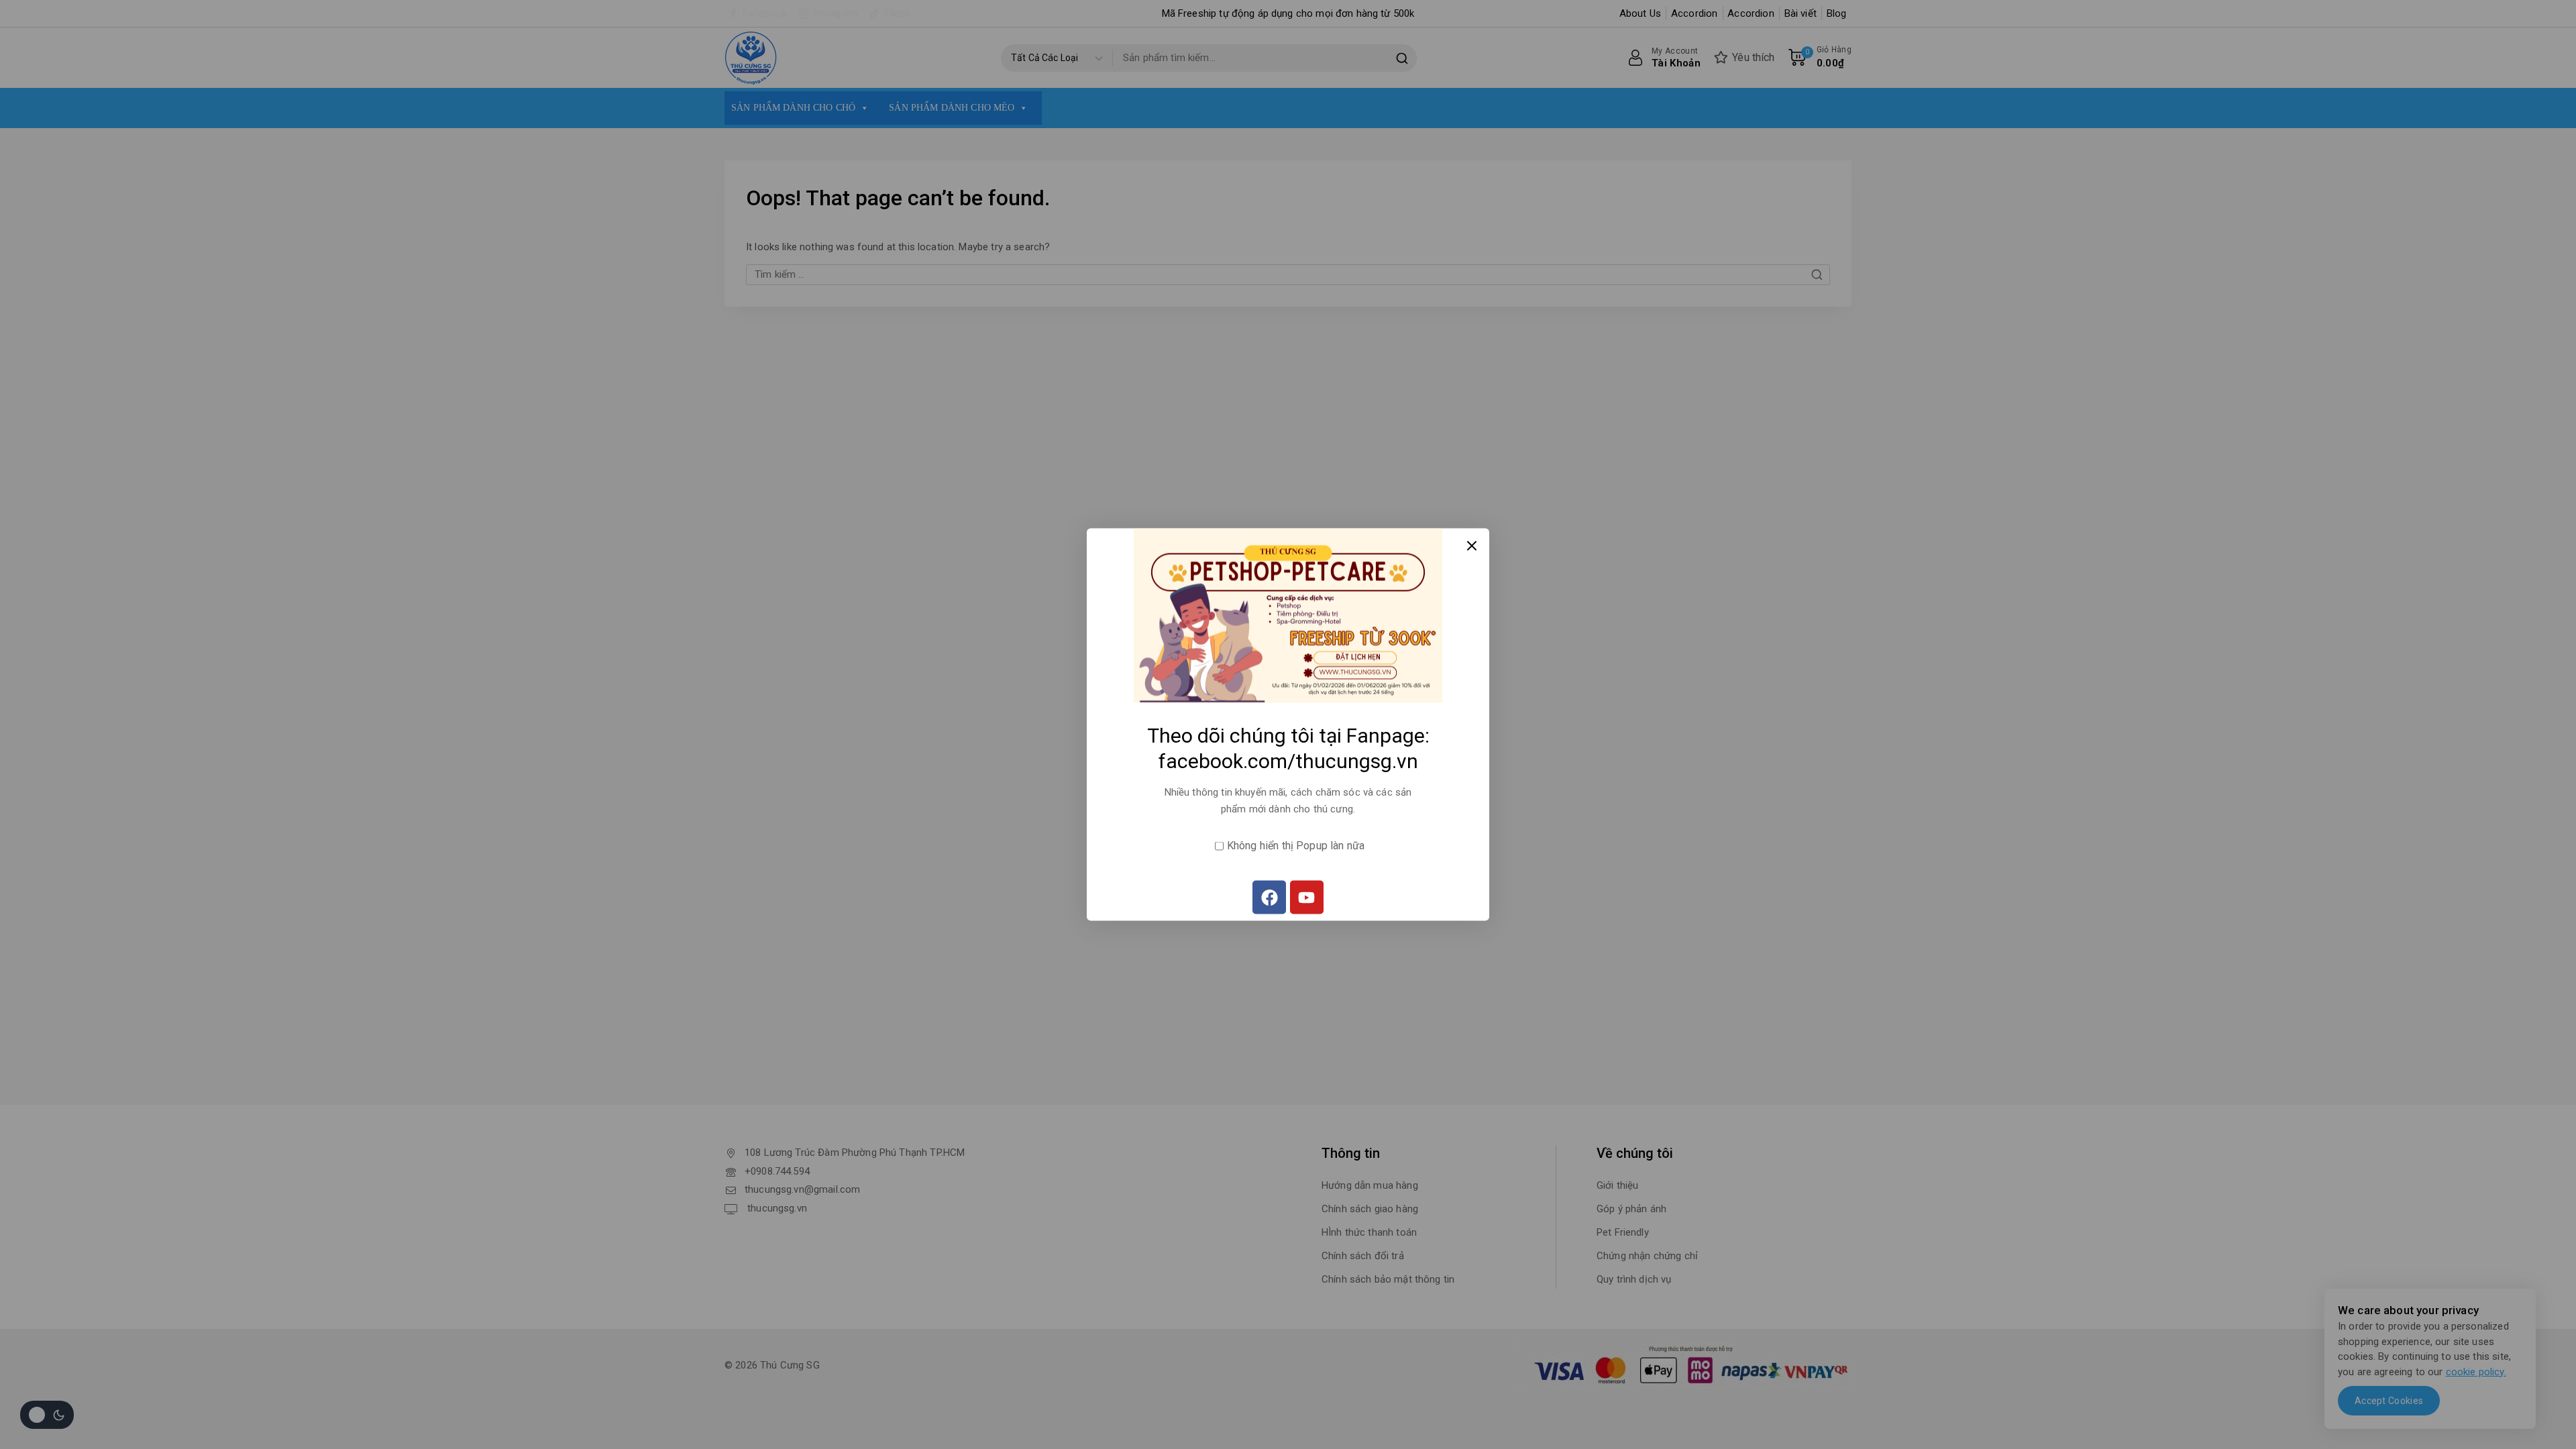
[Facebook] (1269, 898)
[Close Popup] (1472, 546)
